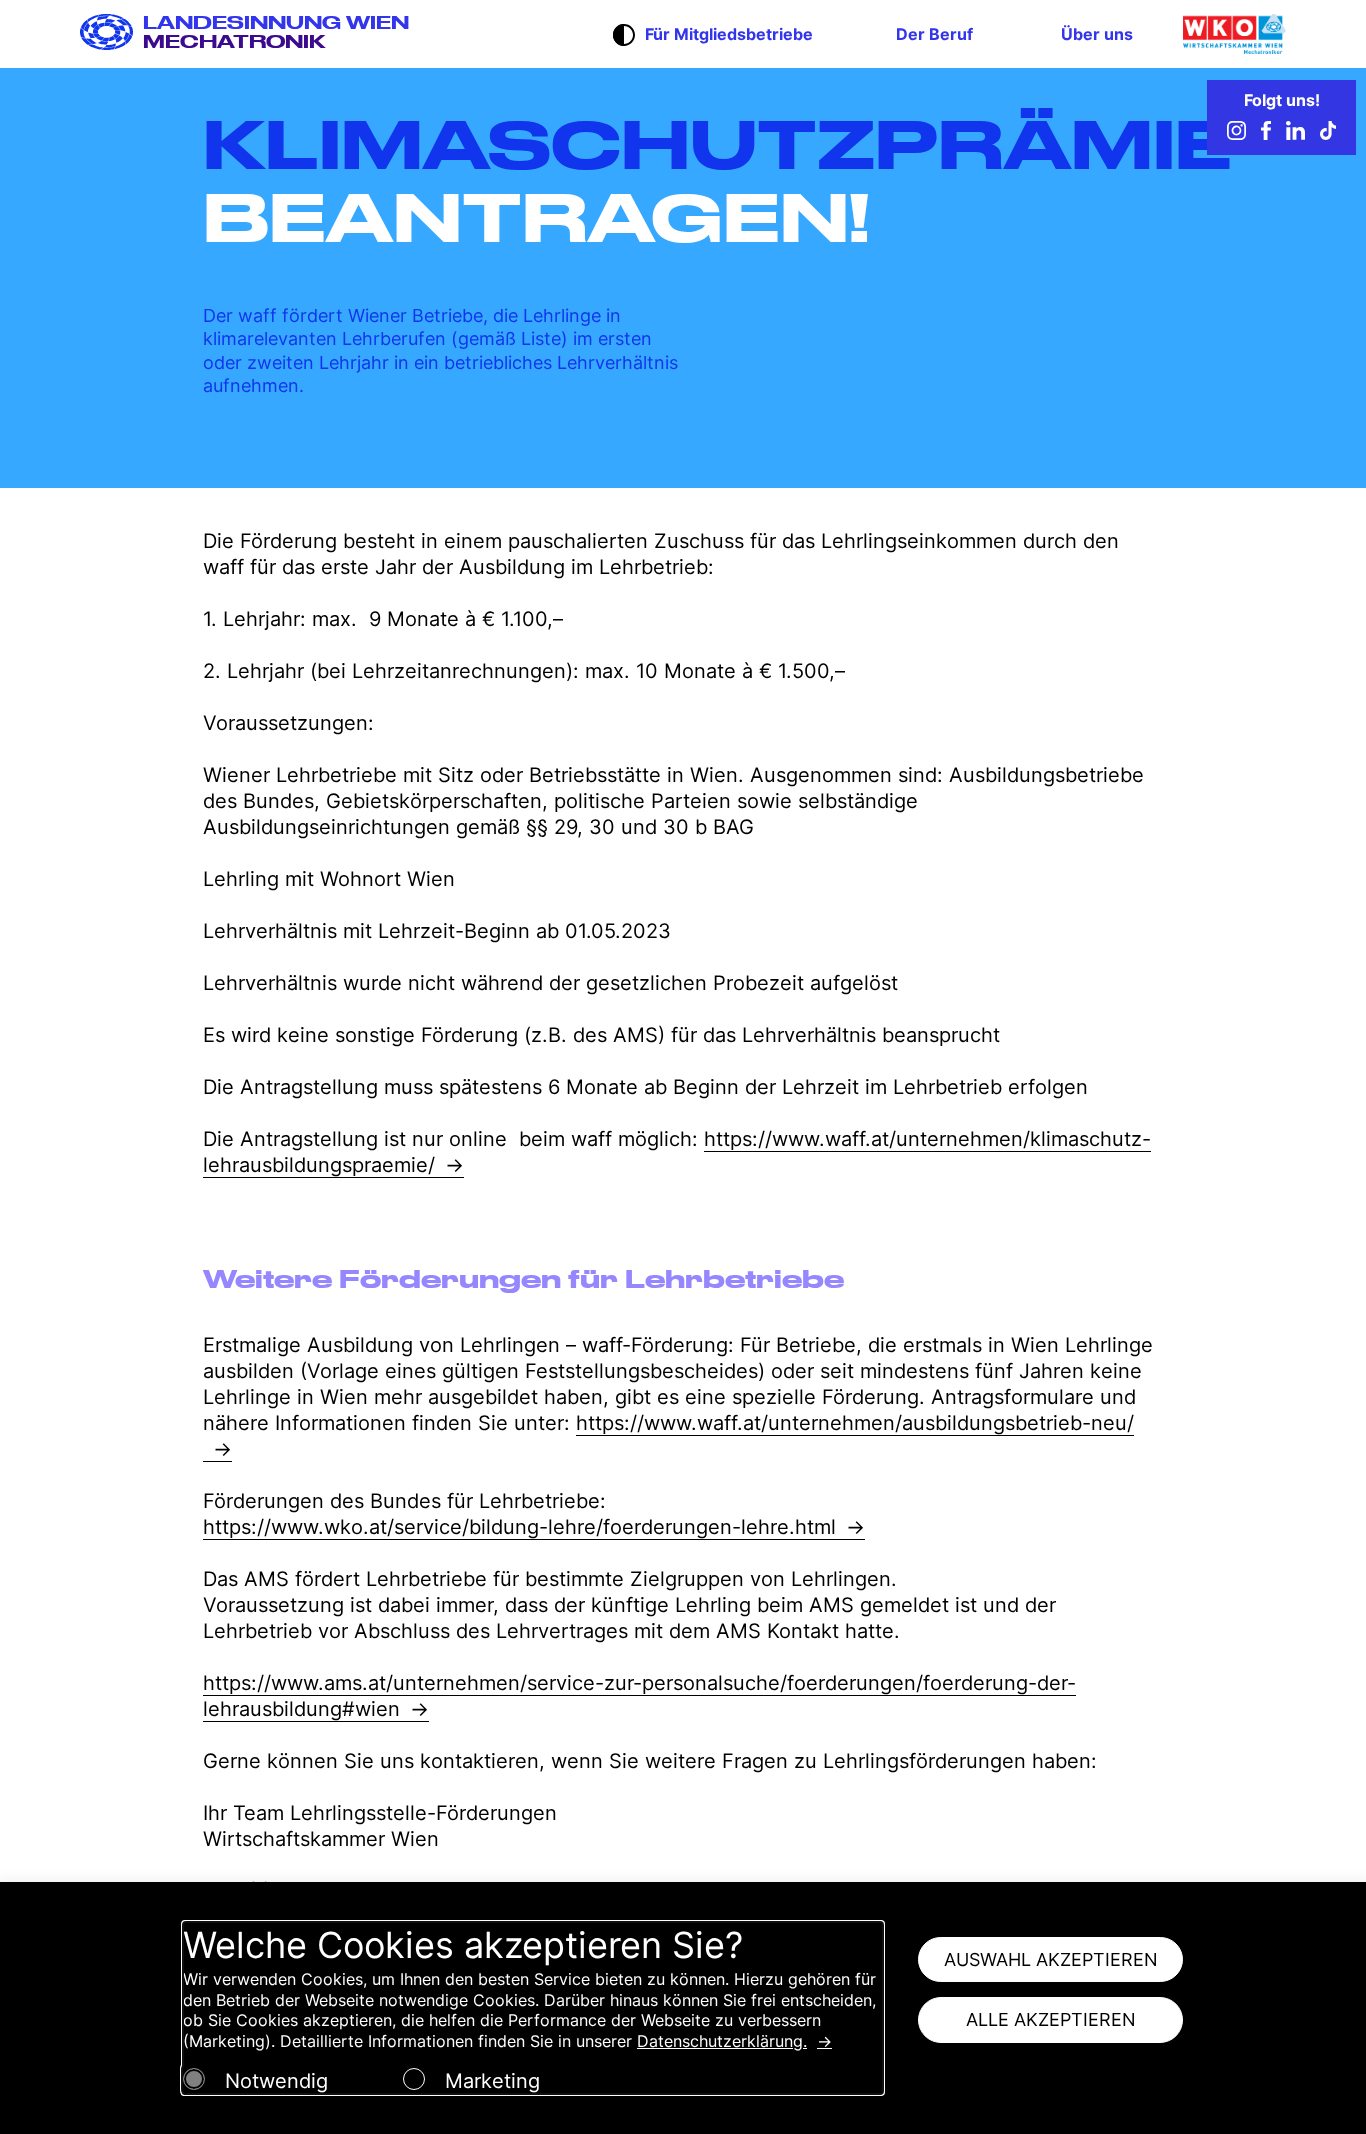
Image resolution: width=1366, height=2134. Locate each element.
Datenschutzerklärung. (722, 2041)
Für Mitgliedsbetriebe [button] (729, 34)
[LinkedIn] (1295, 134)
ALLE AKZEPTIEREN (1051, 2019)
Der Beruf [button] (934, 34)
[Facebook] (1266, 134)
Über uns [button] (1097, 34)
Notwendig (276, 2081)
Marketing (492, 2081)
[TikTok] (1328, 134)
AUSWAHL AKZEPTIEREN (1051, 1959)
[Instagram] (1236, 134)
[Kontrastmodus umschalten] (624, 37)
